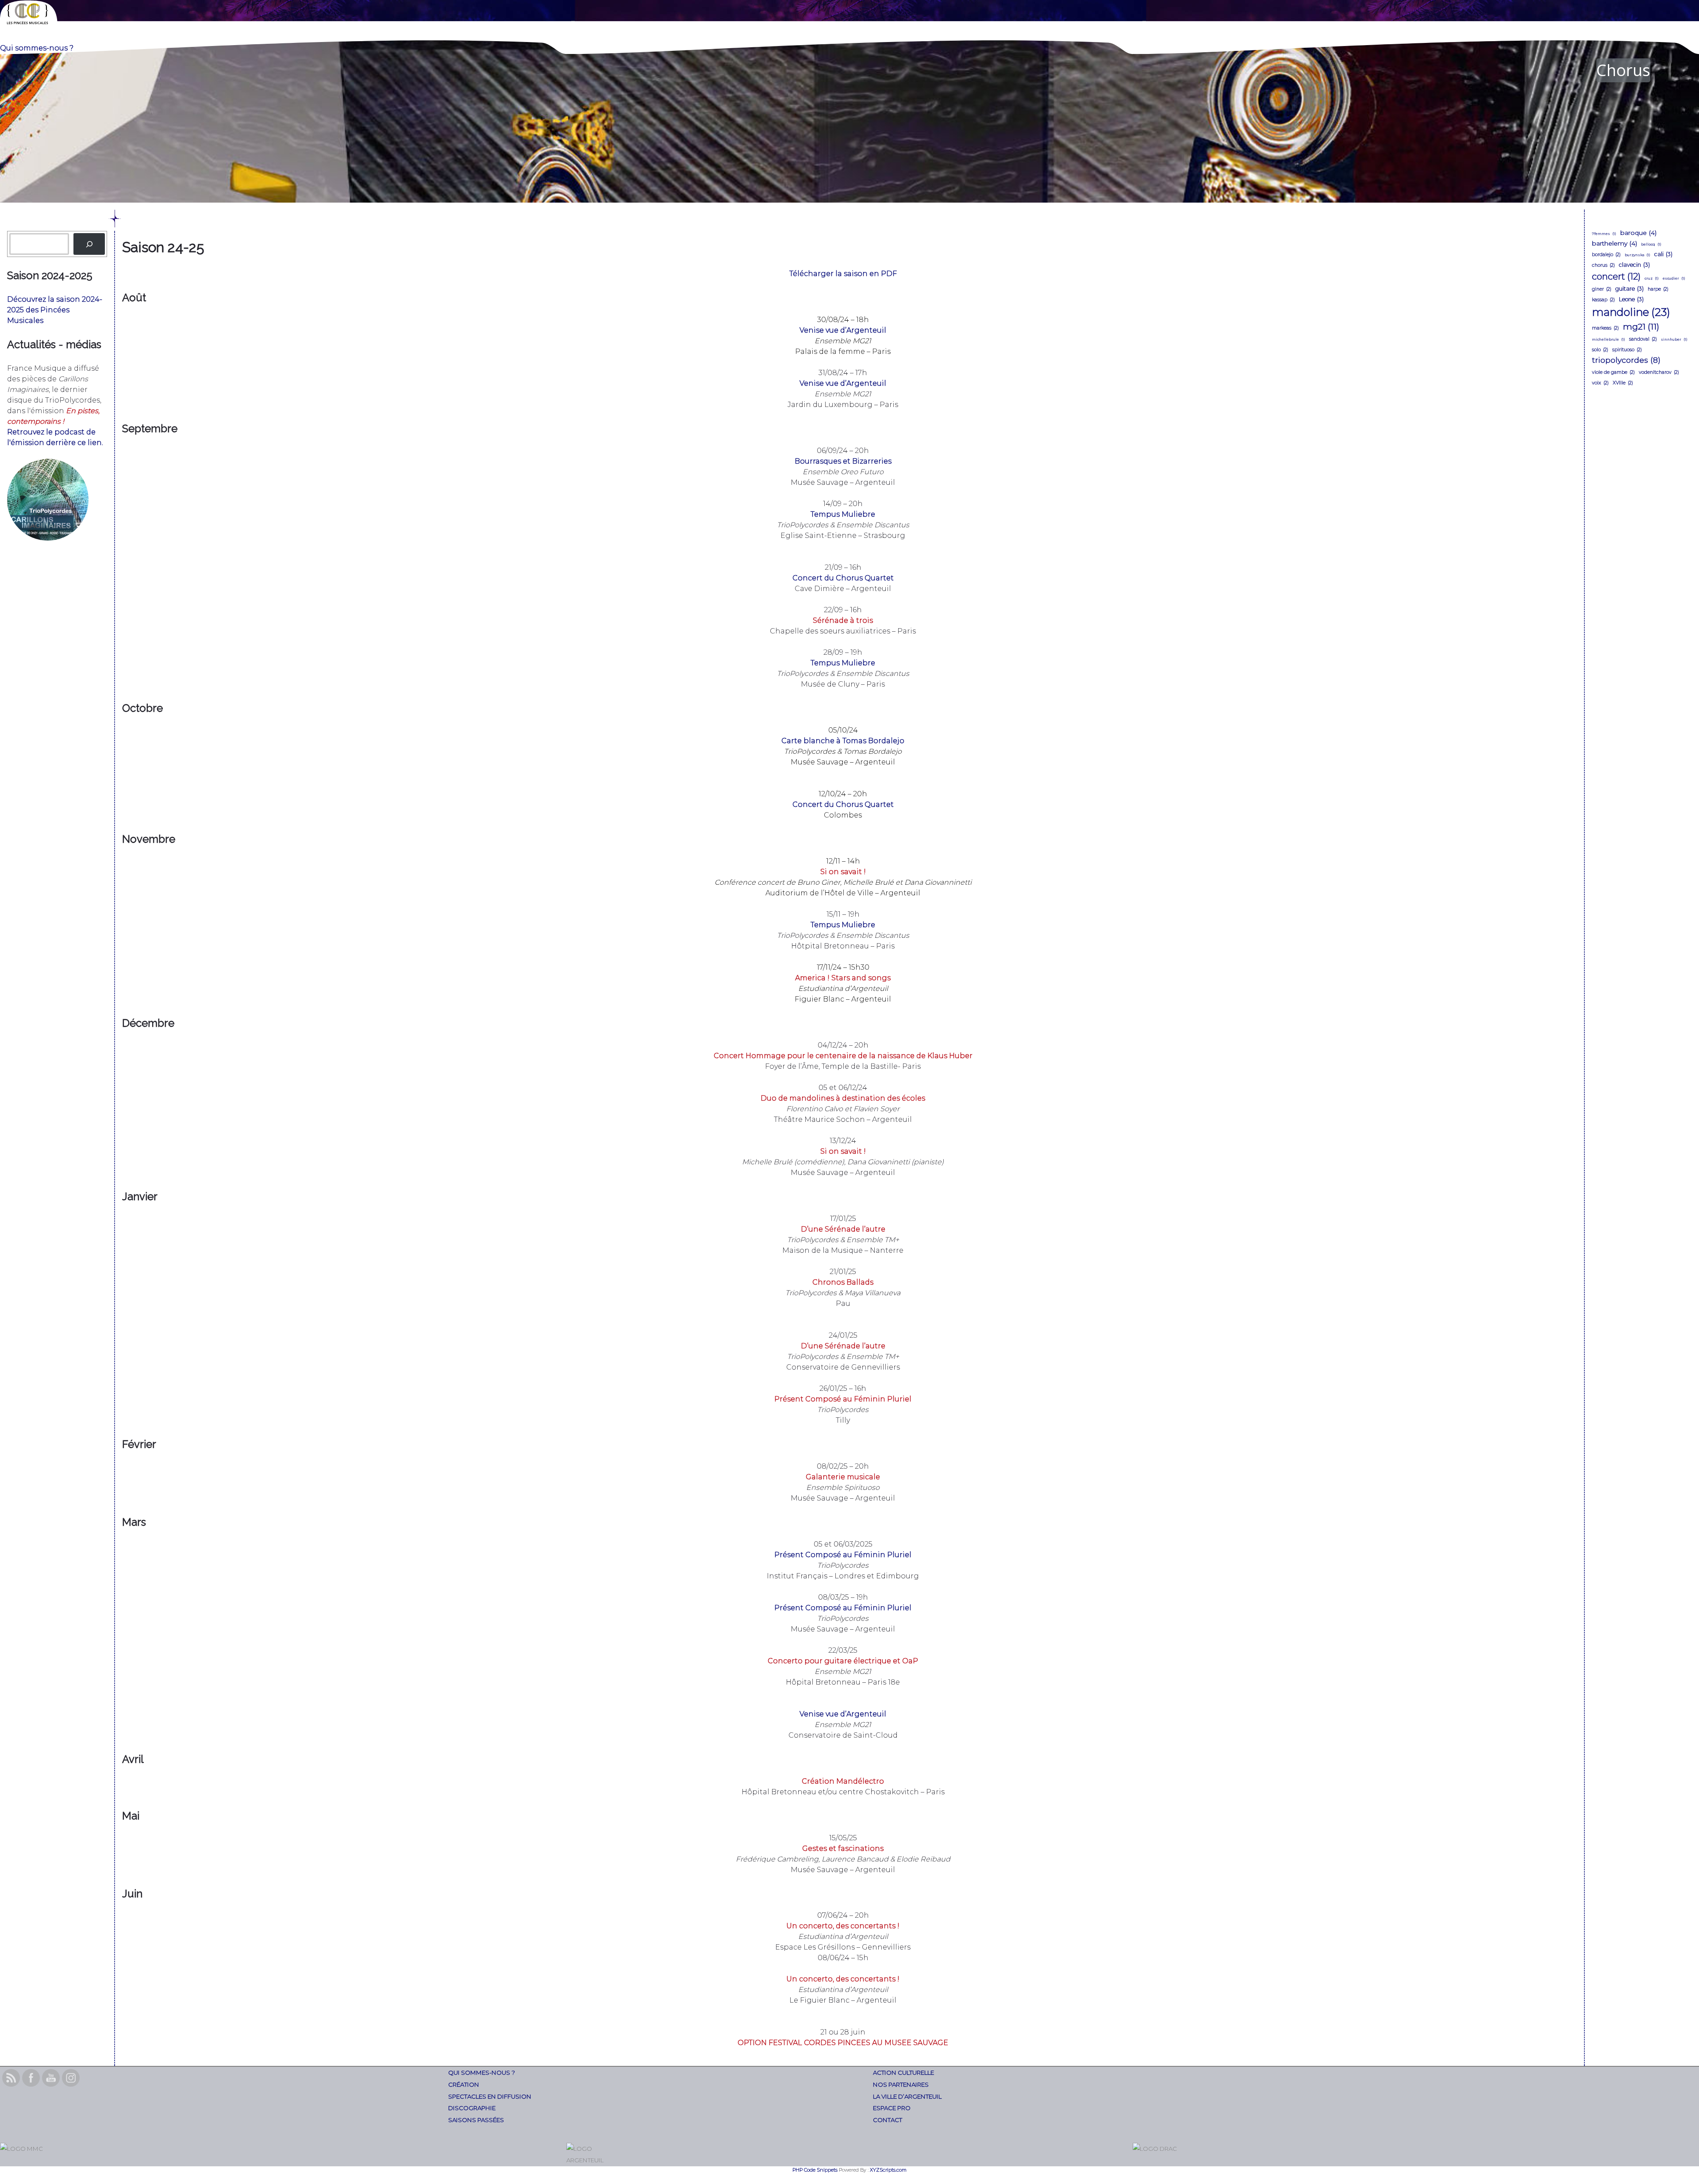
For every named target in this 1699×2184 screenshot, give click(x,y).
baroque (1638, 233)
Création (464, 2084)
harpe (1658, 289)
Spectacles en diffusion (490, 2096)
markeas (1605, 328)
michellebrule (1609, 339)
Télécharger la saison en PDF (843, 274)
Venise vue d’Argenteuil (843, 330)
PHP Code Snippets (815, 2170)
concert (1616, 276)
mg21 (1641, 326)
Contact (888, 2120)
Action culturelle (903, 2073)
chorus (1603, 265)
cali (1663, 254)
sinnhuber (1674, 339)
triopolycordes (1626, 360)
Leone (1631, 299)
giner (1602, 289)
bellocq (1651, 244)
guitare (1630, 289)
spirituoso (1627, 350)
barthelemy (1614, 243)
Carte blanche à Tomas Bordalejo (843, 741)
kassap (1603, 300)
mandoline (1631, 312)
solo (1600, 350)
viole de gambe (1613, 372)
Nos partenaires (901, 2084)
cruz (1652, 278)
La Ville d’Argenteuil (907, 2096)
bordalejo (1606, 255)
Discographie (472, 2108)
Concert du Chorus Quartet (843, 578)
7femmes (1604, 234)
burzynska (1637, 255)
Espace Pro (892, 2108)
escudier (1674, 278)
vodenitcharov (1659, 372)
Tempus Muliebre (843, 514)
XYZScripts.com (888, 2170)
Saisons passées (476, 2120)
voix (1600, 383)
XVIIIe (1623, 383)
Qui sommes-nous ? (482, 2073)
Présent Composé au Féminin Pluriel (843, 1555)
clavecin (1634, 265)
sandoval (1643, 339)
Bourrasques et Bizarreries (843, 461)
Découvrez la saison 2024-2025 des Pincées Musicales (55, 310)
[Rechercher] (89, 244)
